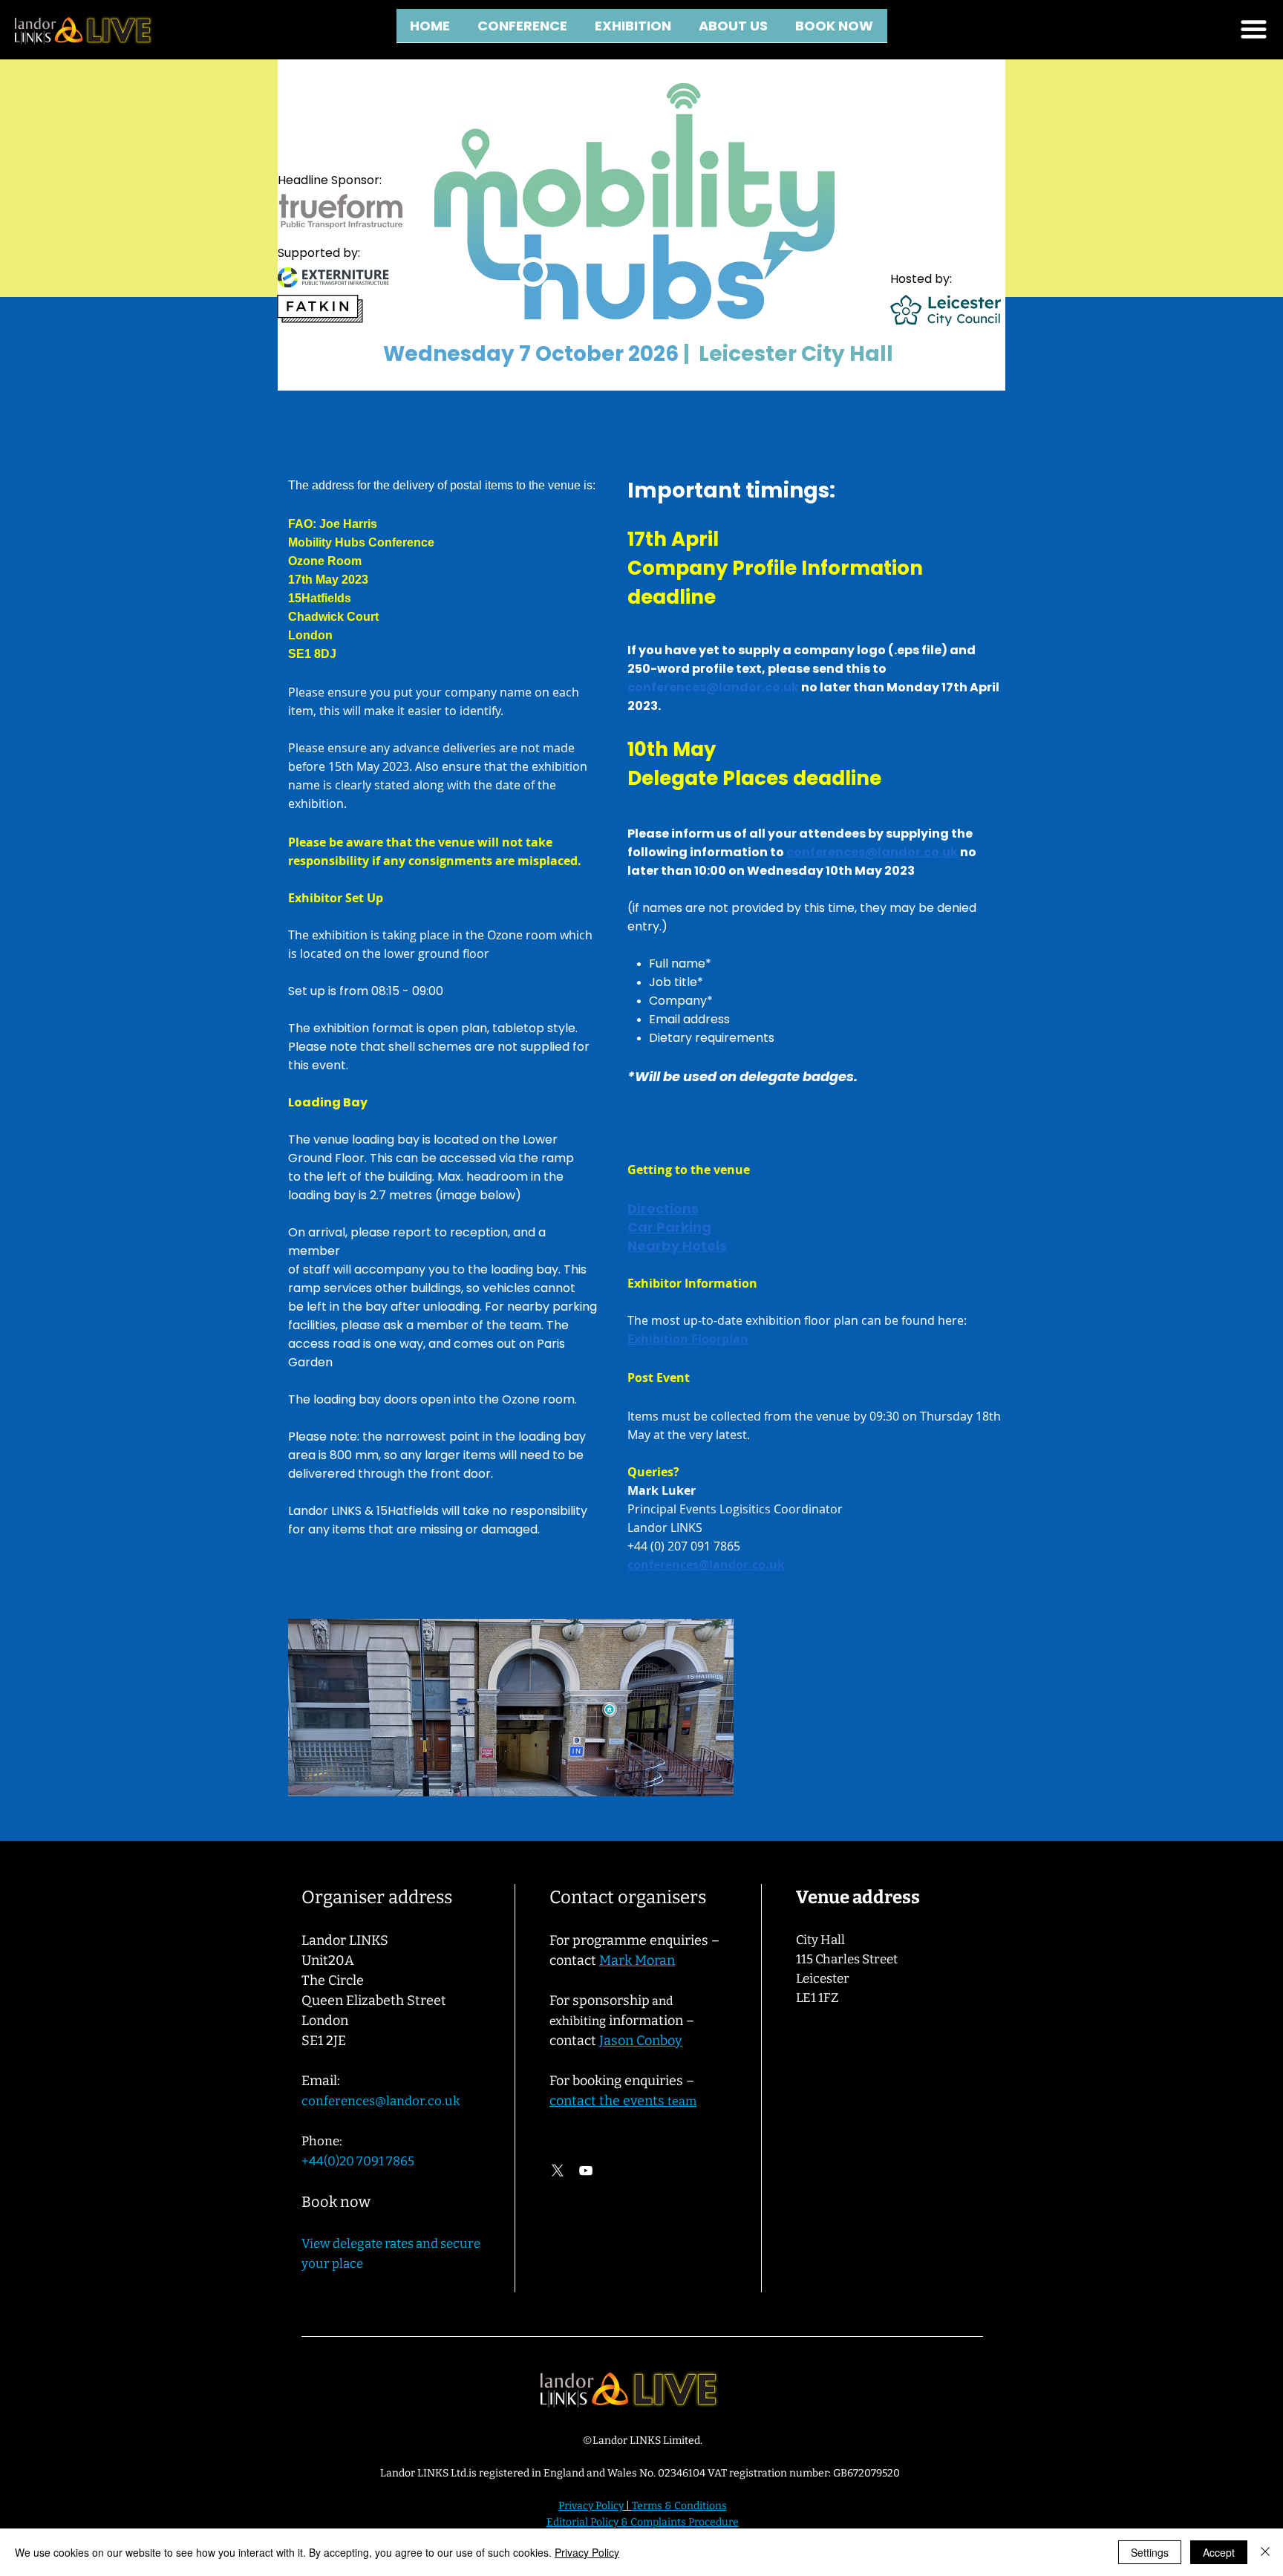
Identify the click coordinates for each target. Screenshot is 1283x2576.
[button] (734, 30)
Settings (1150, 2552)
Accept (1219, 2552)
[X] (558, 2171)
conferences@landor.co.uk (713, 687)
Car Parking (669, 1227)
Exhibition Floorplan (688, 1339)
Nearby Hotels (677, 1246)
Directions (663, 1209)
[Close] (1265, 2552)
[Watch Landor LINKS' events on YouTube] (586, 2171)
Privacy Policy (587, 2552)
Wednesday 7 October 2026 (531, 354)
